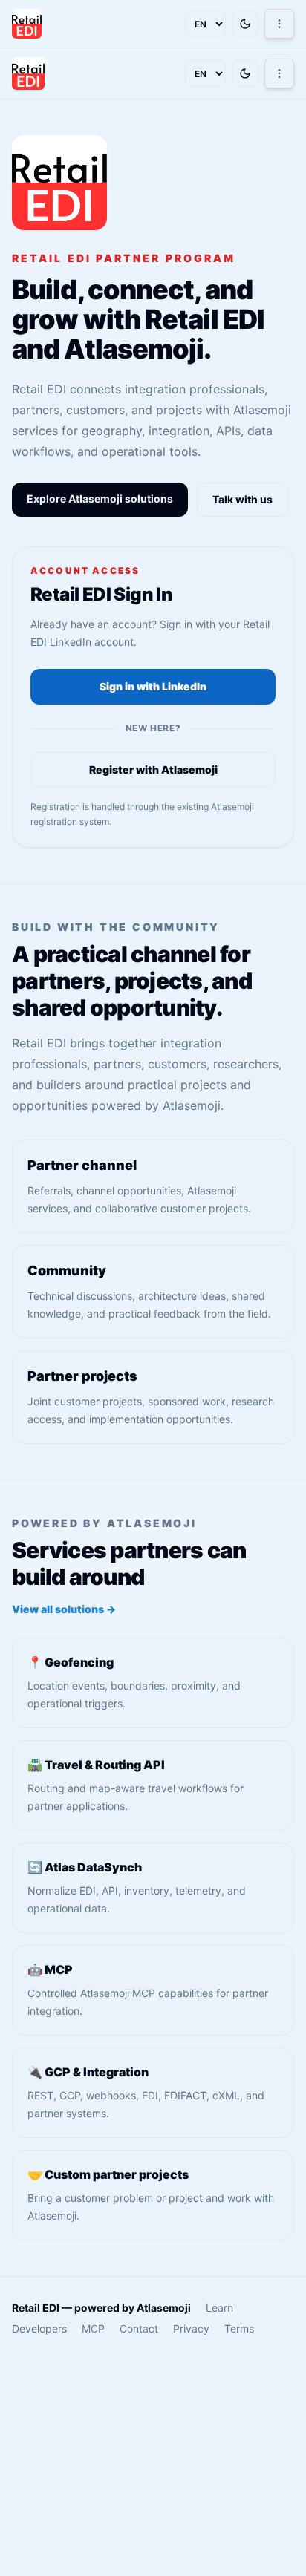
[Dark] (245, 24)
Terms (239, 2328)
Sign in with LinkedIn (153, 686)
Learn (219, 2308)
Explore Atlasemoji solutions (100, 498)
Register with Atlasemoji (153, 769)
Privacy (191, 2328)
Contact (139, 2328)
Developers (39, 2328)
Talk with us (242, 499)
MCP (93, 2328)
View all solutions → (64, 1609)
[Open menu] (279, 24)
